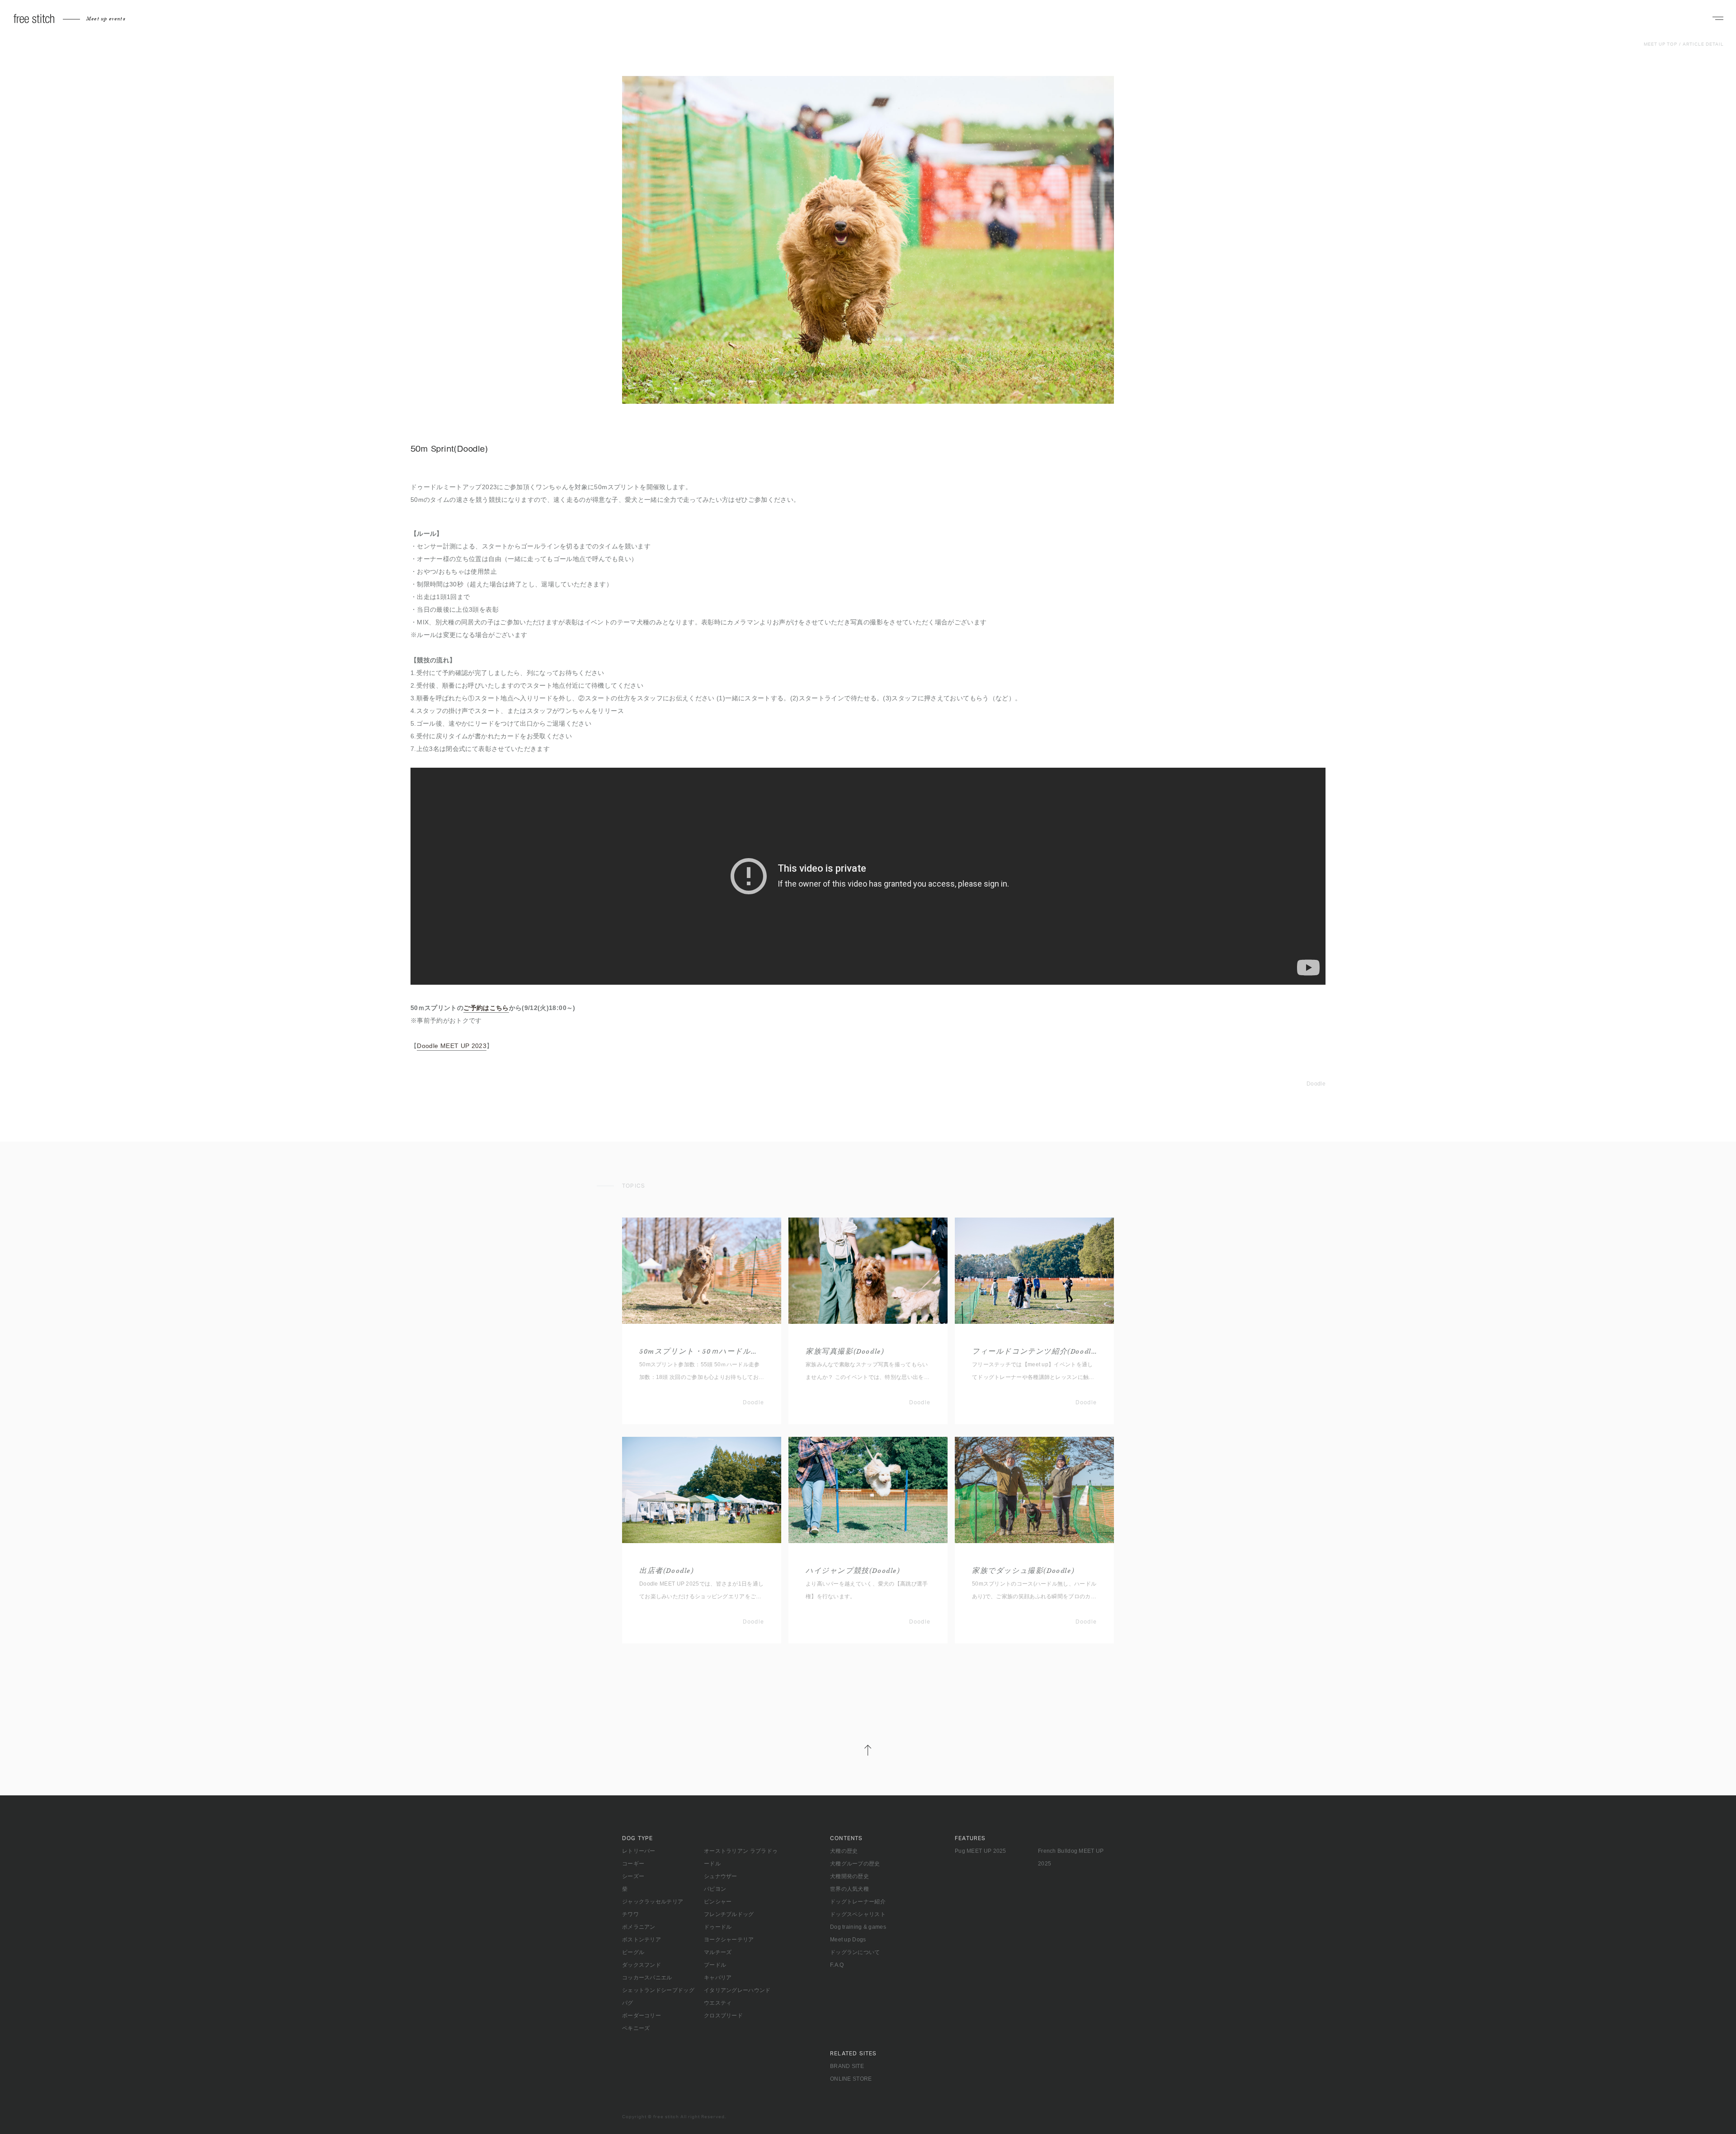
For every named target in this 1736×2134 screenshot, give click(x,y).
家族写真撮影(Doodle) (845, 1352)
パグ (628, 2003)
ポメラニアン (639, 1927)
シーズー (633, 1876)
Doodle (1316, 1084)
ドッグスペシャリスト (858, 1914)
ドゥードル (718, 1927)
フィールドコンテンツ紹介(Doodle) (1034, 1352)
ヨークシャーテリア (729, 1940)
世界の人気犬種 (849, 1889)
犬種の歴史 (844, 1851)
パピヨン (715, 1889)
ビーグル (633, 1952)
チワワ (630, 1914)
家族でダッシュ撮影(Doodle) (1023, 1571)
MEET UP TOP (1661, 44)
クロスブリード (723, 2016)
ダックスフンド (642, 1965)
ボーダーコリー (642, 2016)
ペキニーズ (636, 2028)
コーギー (633, 1864)
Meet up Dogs (848, 1940)
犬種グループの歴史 (855, 1864)
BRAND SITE (847, 2066)
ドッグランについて (855, 1952)
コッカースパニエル (647, 1978)
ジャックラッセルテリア (653, 1902)
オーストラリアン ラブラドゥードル (741, 1857)
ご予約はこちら (486, 1008)
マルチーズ (718, 1952)
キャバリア (718, 1978)
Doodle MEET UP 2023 (452, 1046)
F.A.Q (837, 1965)
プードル (715, 1965)
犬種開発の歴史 (849, 1876)
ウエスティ (718, 2003)
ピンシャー (718, 1902)
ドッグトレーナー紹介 (858, 1902)
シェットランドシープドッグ (658, 1990)
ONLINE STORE (851, 2079)
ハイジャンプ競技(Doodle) (853, 1571)
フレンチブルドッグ (729, 1914)
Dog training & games (858, 1927)
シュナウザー (721, 1876)
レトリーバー (639, 1851)
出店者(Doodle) (667, 1571)
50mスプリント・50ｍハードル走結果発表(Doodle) (702, 1352)
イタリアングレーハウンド (737, 1990)
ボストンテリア (642, 1940)
